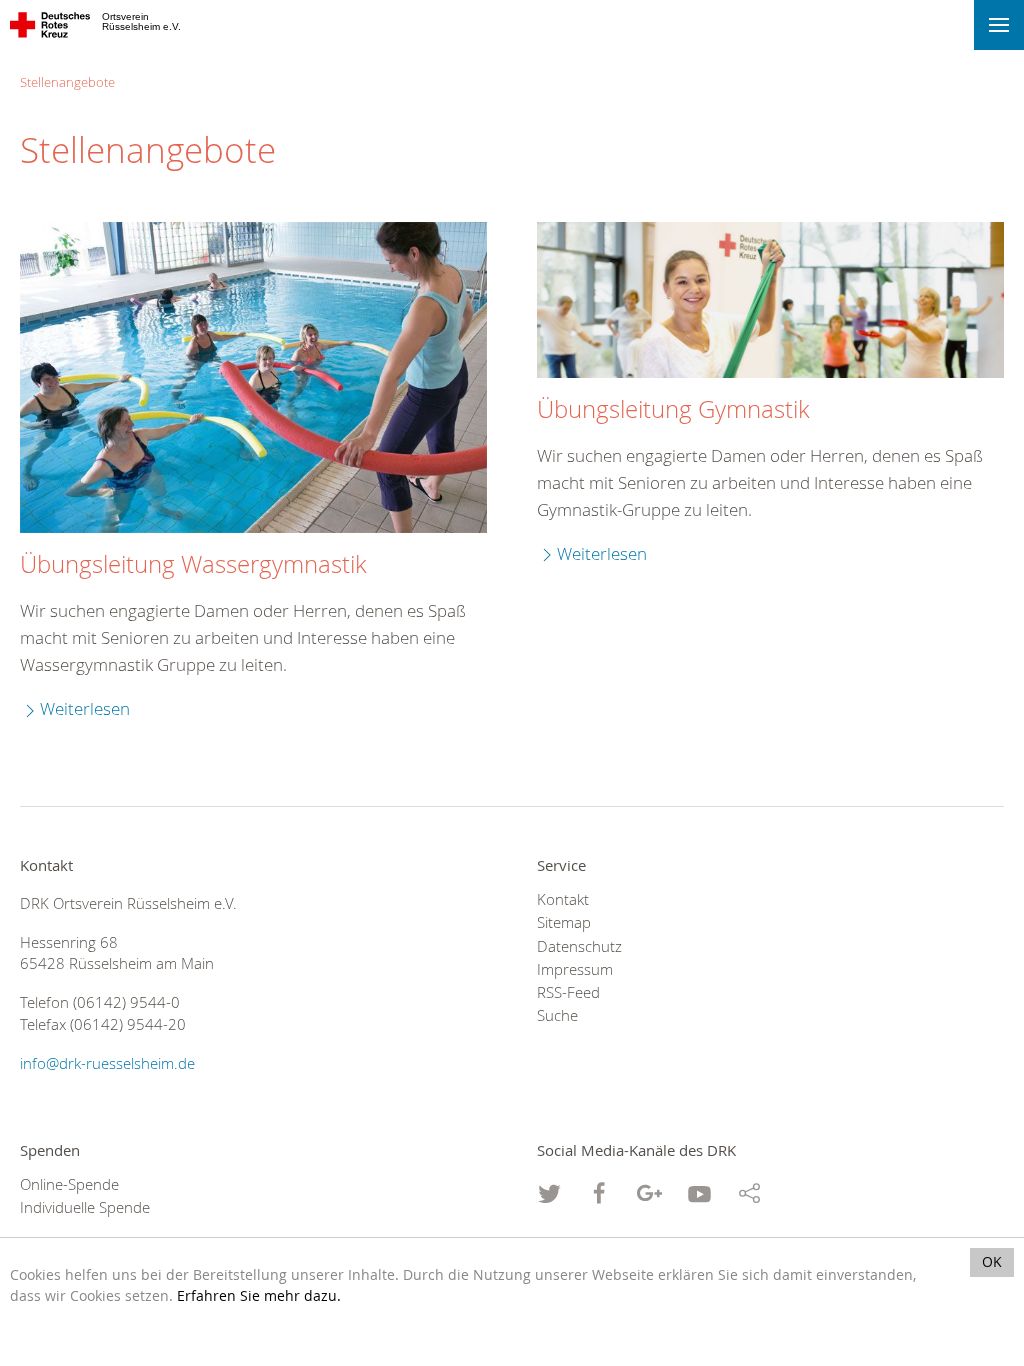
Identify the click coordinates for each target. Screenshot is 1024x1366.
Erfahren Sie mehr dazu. (259, 1296)
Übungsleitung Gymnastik (673, 409)
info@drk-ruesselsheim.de (107, 1063)
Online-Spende (69, 1184)
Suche (557, 1015)
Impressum (575, 969)
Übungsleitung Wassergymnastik (193, 564)
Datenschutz (579, 946)
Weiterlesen (85, 708)
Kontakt (563, 899)
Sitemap (564, 922)
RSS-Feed (568, 992)
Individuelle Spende (85, 1207)
